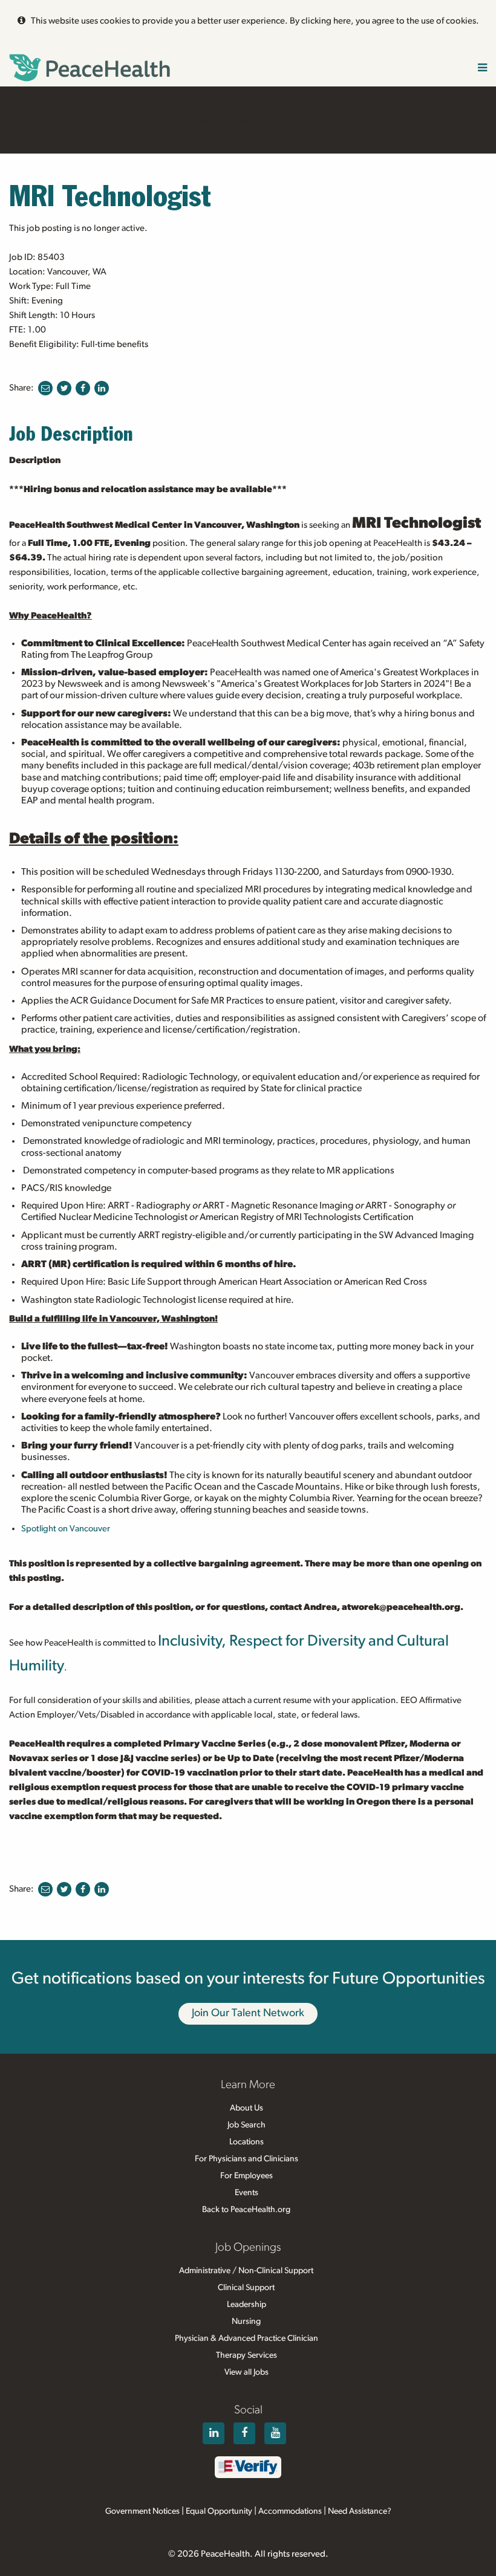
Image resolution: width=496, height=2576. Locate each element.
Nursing (246, 2321)
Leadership (246, 2305)
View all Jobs (246, 2372)
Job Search (246, 2125)
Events (246, 2193)
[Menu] (482, 69)
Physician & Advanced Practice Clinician (246, 2338)
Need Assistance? (360, 2511)
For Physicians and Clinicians (246, 2159)
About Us (246, 2108)
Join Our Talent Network (248, 2013)
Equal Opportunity (219, 2511)
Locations (246, 2142)
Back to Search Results (248, 119)
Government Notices (142, 2511)
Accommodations (290, 2511)
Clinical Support (246, 2288)
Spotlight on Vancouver (66, 1529)
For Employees (246, 2176)
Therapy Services (246, 2355)
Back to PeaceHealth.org (246, 2210)
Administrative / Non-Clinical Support (246, 2271)
